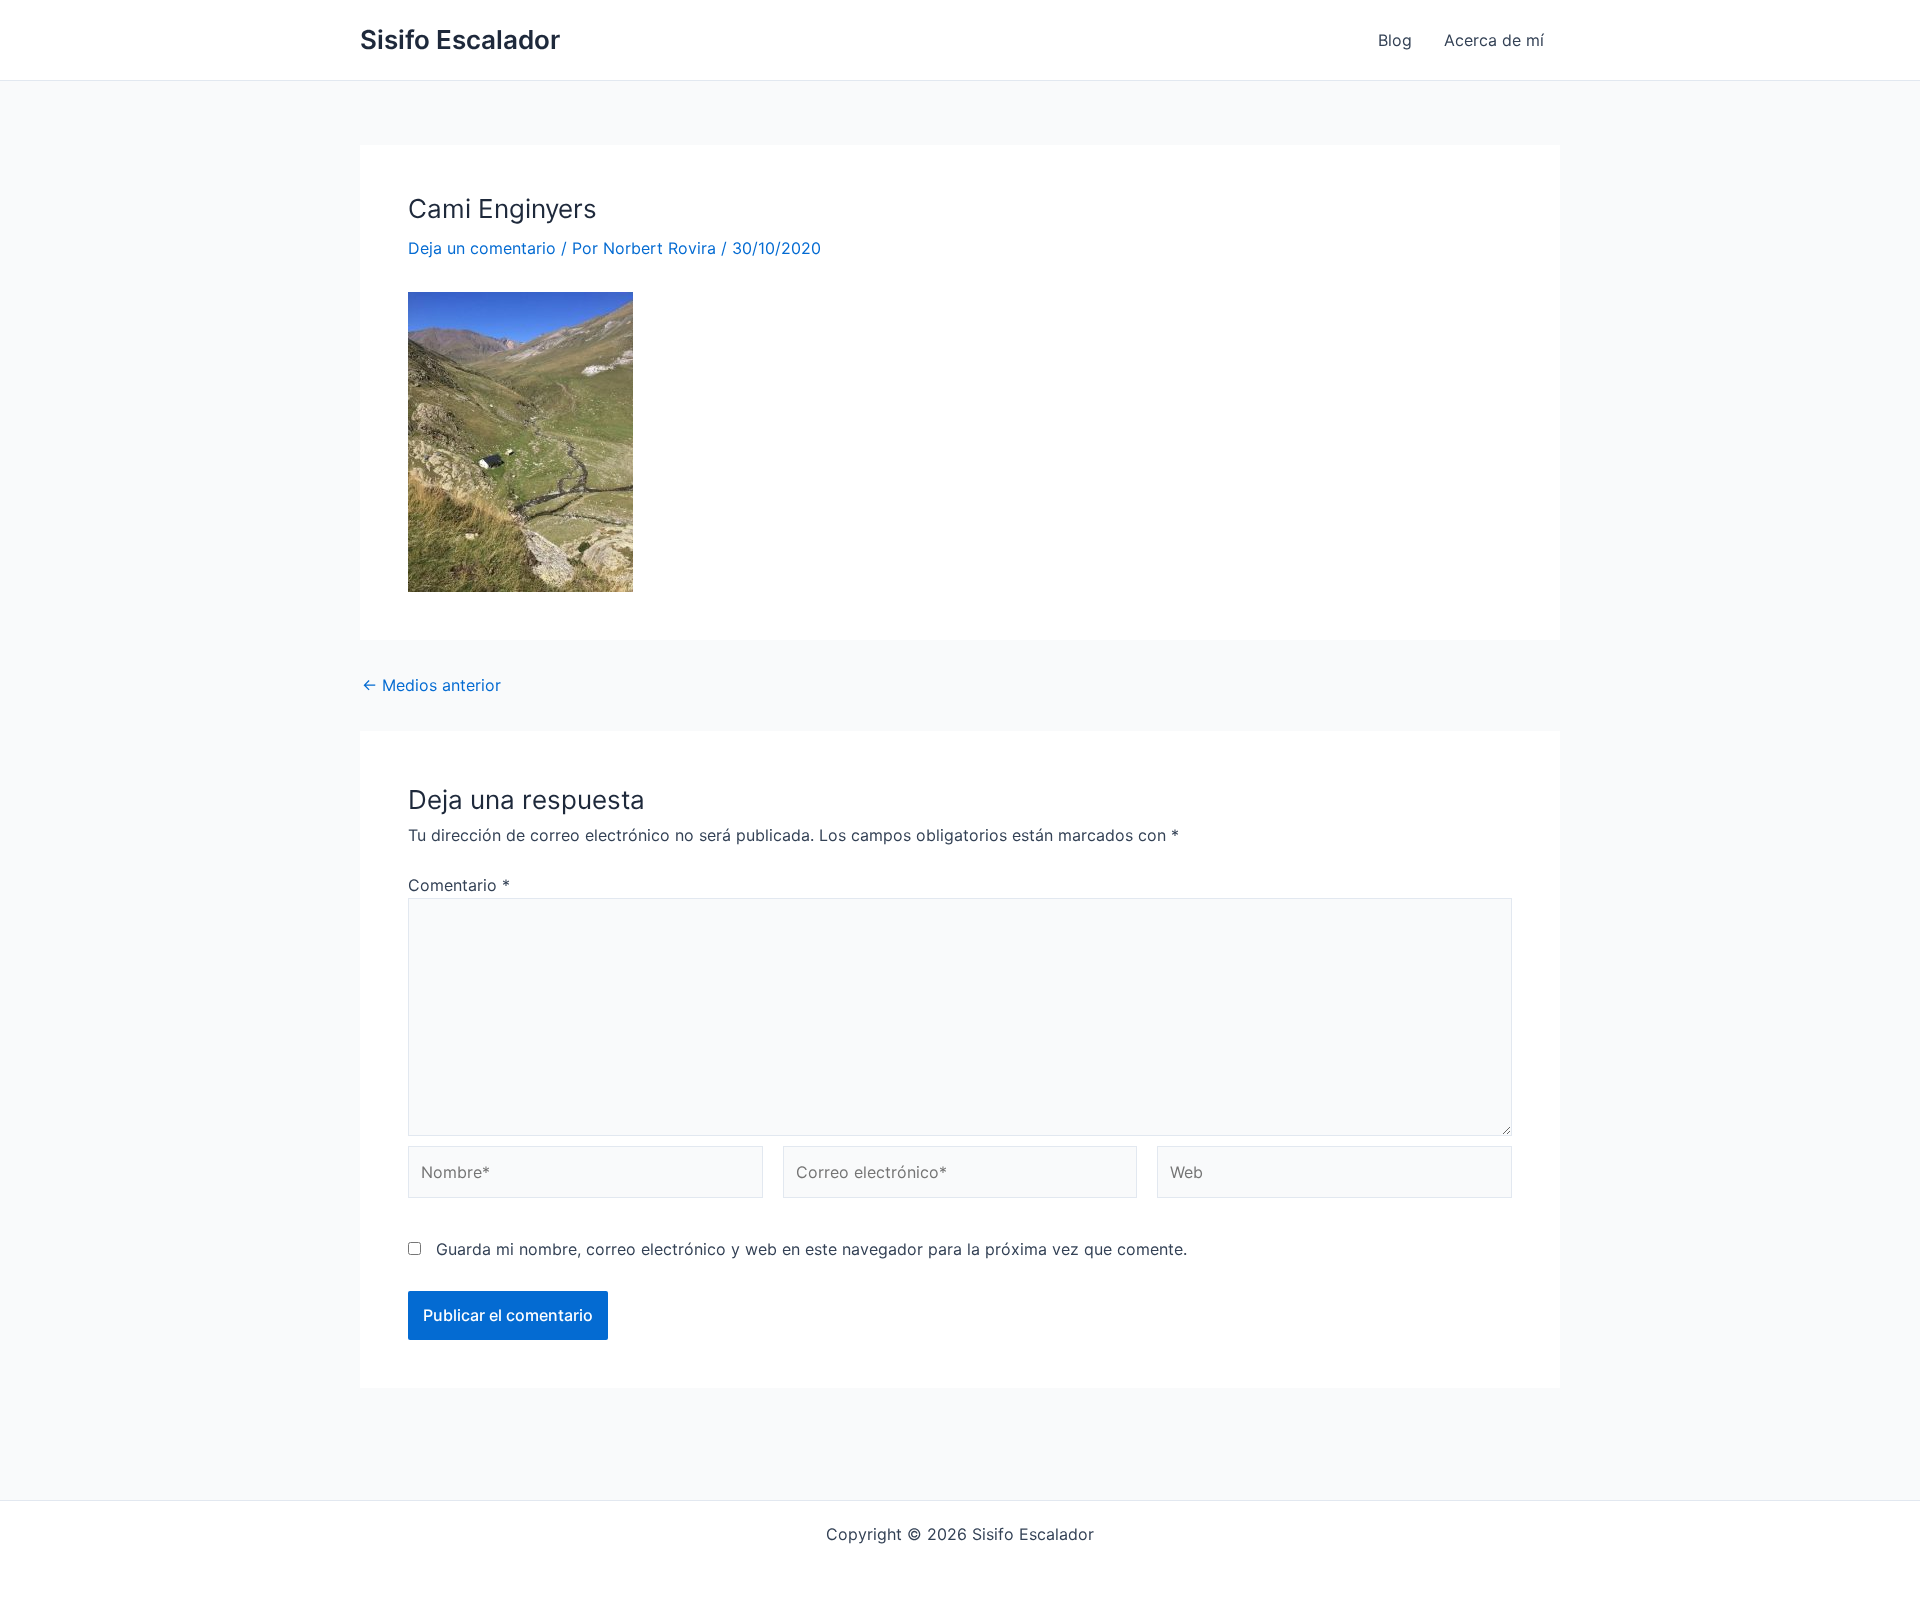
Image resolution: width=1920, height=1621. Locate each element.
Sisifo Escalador (460, 39)
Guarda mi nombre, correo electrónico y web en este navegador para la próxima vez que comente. (811, 1249)
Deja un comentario (482, 248)
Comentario (459, 885)
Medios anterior (431, 685)
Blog (1395, 40)
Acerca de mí (1494, 40)
